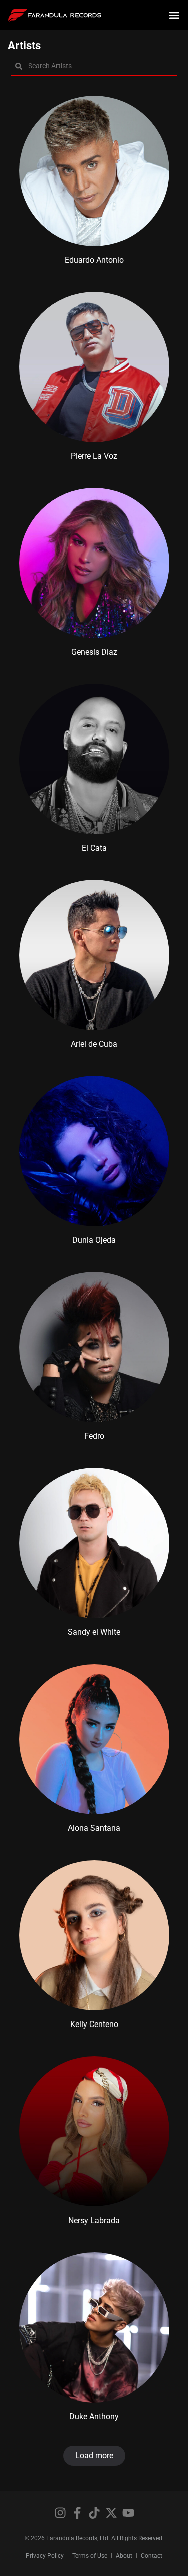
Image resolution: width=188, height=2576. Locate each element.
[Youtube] (128, 2513)
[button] (175, 15)
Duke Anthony (94, 2416)
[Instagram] (60, 2513)
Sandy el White (94, 1632)
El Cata (94, 848)
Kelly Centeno (94, 2024)
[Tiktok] (94, 2513)
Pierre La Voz (94, 456)
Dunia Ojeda (94, 1240)
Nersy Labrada (94, 2220)
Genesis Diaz (94, 652)
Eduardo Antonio (94, 260)
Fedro (94, 1436)
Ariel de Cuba (94, 1044)
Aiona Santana (94, 1828)
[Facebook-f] (77, 2513)
